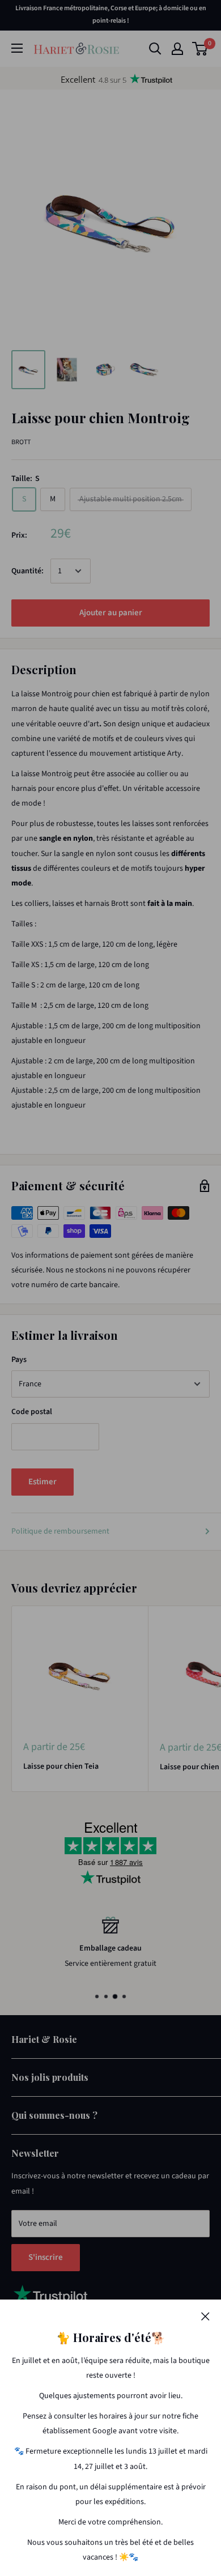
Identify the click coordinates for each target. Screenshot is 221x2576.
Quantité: (27, 571)
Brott (21, 442)
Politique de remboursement (60, 1531)
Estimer (42, 1482)
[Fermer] (205, 2316)
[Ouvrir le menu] (17, 48)
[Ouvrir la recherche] (155, 49)
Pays (19, 1360)
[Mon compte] (177, 49)
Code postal (32, 1412)
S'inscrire (46, 2257)
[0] (200, 49)
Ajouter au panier (111, 613)
